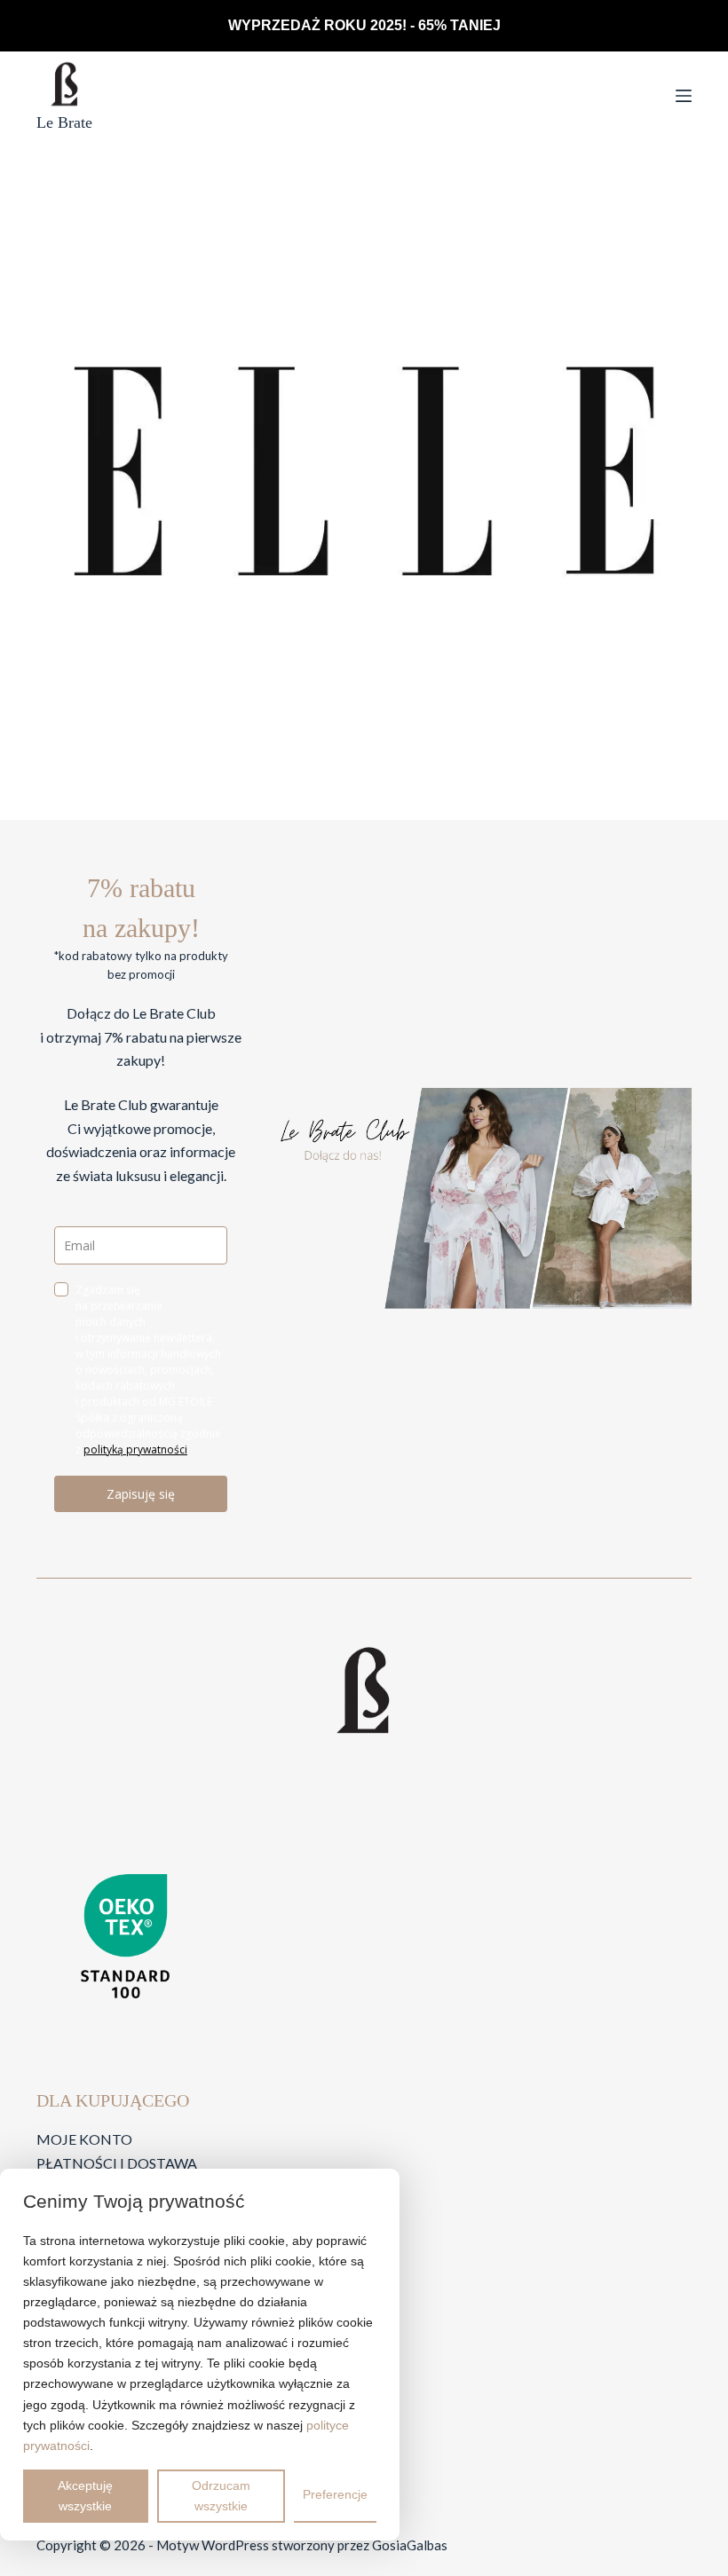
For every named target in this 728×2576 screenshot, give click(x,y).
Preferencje (335, 2494)
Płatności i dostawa (117, 2163)
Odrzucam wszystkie (221, 2496)
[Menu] (684, 96)
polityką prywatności (135, 1449)
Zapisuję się (141, 1494)
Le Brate (64, 122)
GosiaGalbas (410, 2545)
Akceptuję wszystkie (85, 2496)
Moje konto (84, 2139)
